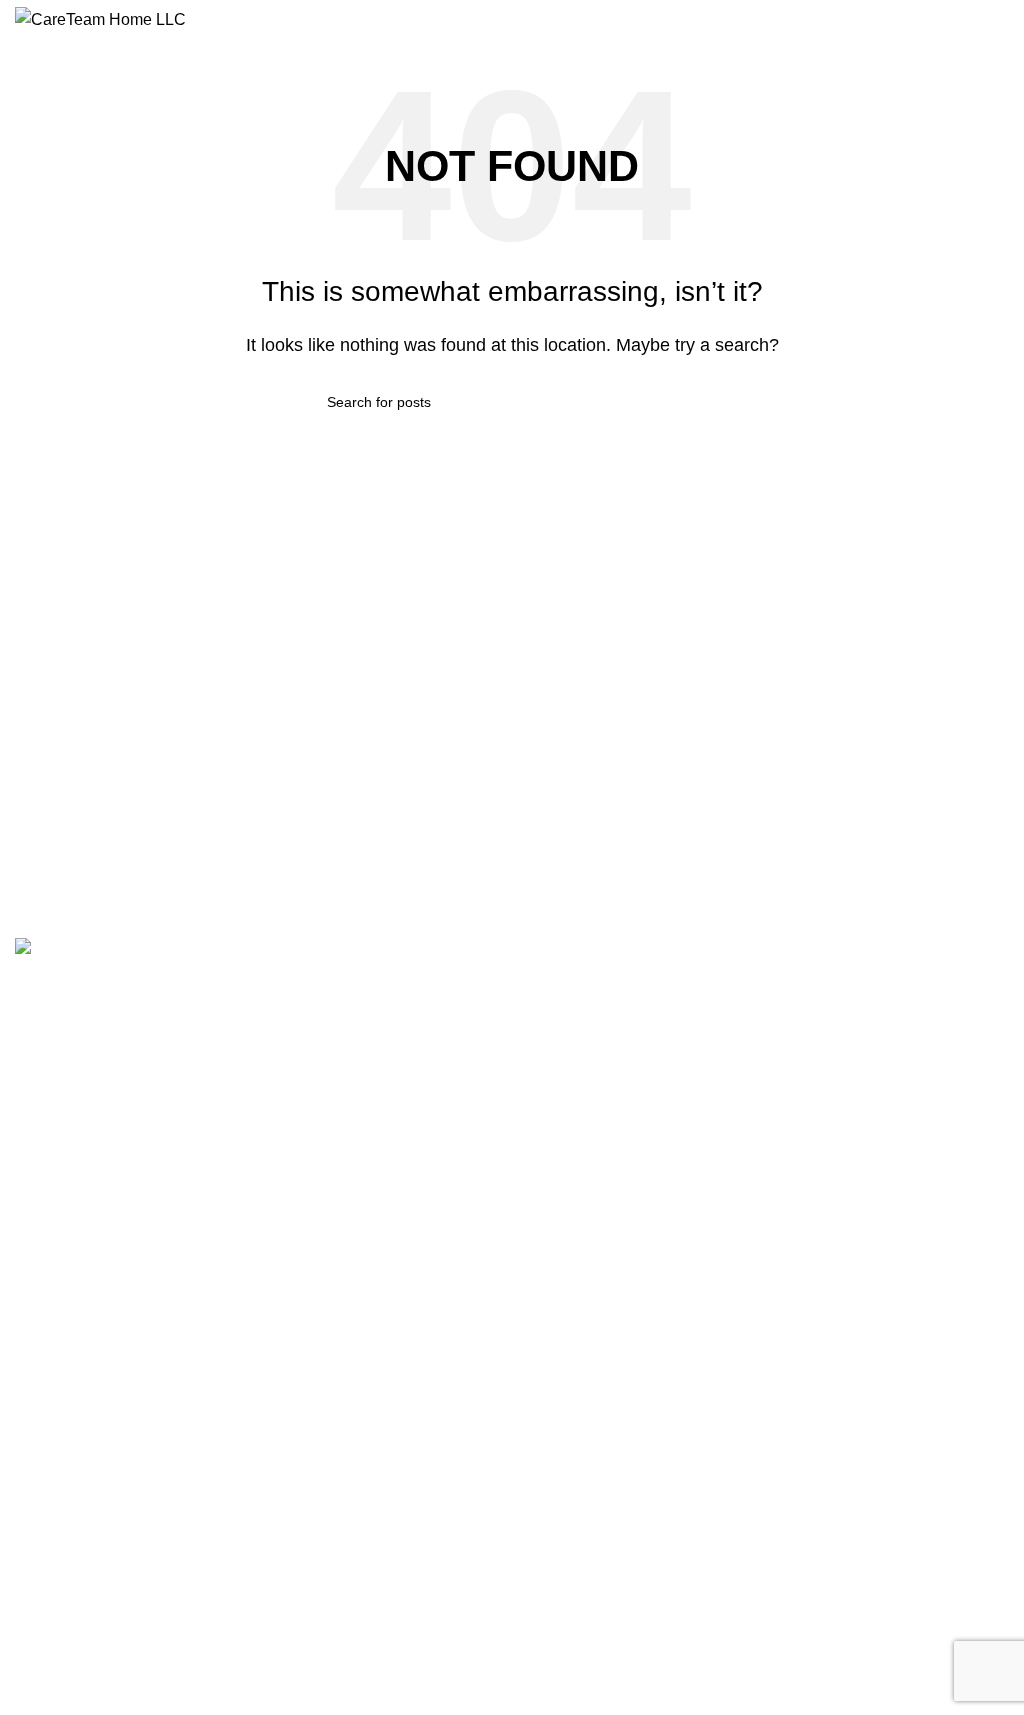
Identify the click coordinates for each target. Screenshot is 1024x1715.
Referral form (57, 1126)
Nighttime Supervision (84, 1561)
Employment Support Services (110, 1450)
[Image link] (102, 950)
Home (34, 1023)
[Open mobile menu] (1001, 20)
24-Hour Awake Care (81, 1271)
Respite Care (56, 1595)
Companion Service (77, 1484)
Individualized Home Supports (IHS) (128, 1237)
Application (49, 1092)
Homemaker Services (83, 1305)
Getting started (62, 1203)
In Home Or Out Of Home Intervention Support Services (191, 1382)
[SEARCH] (689, 402)
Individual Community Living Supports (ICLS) (156, 1629)
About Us (44, 1058)
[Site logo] (100, 18)
